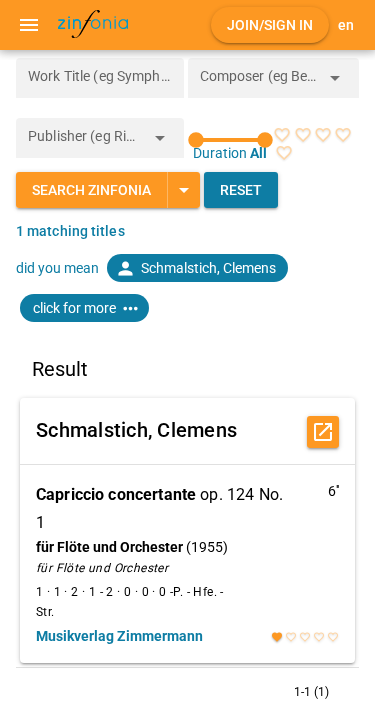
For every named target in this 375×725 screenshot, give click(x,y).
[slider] (231, 140)
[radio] (282, 135)
